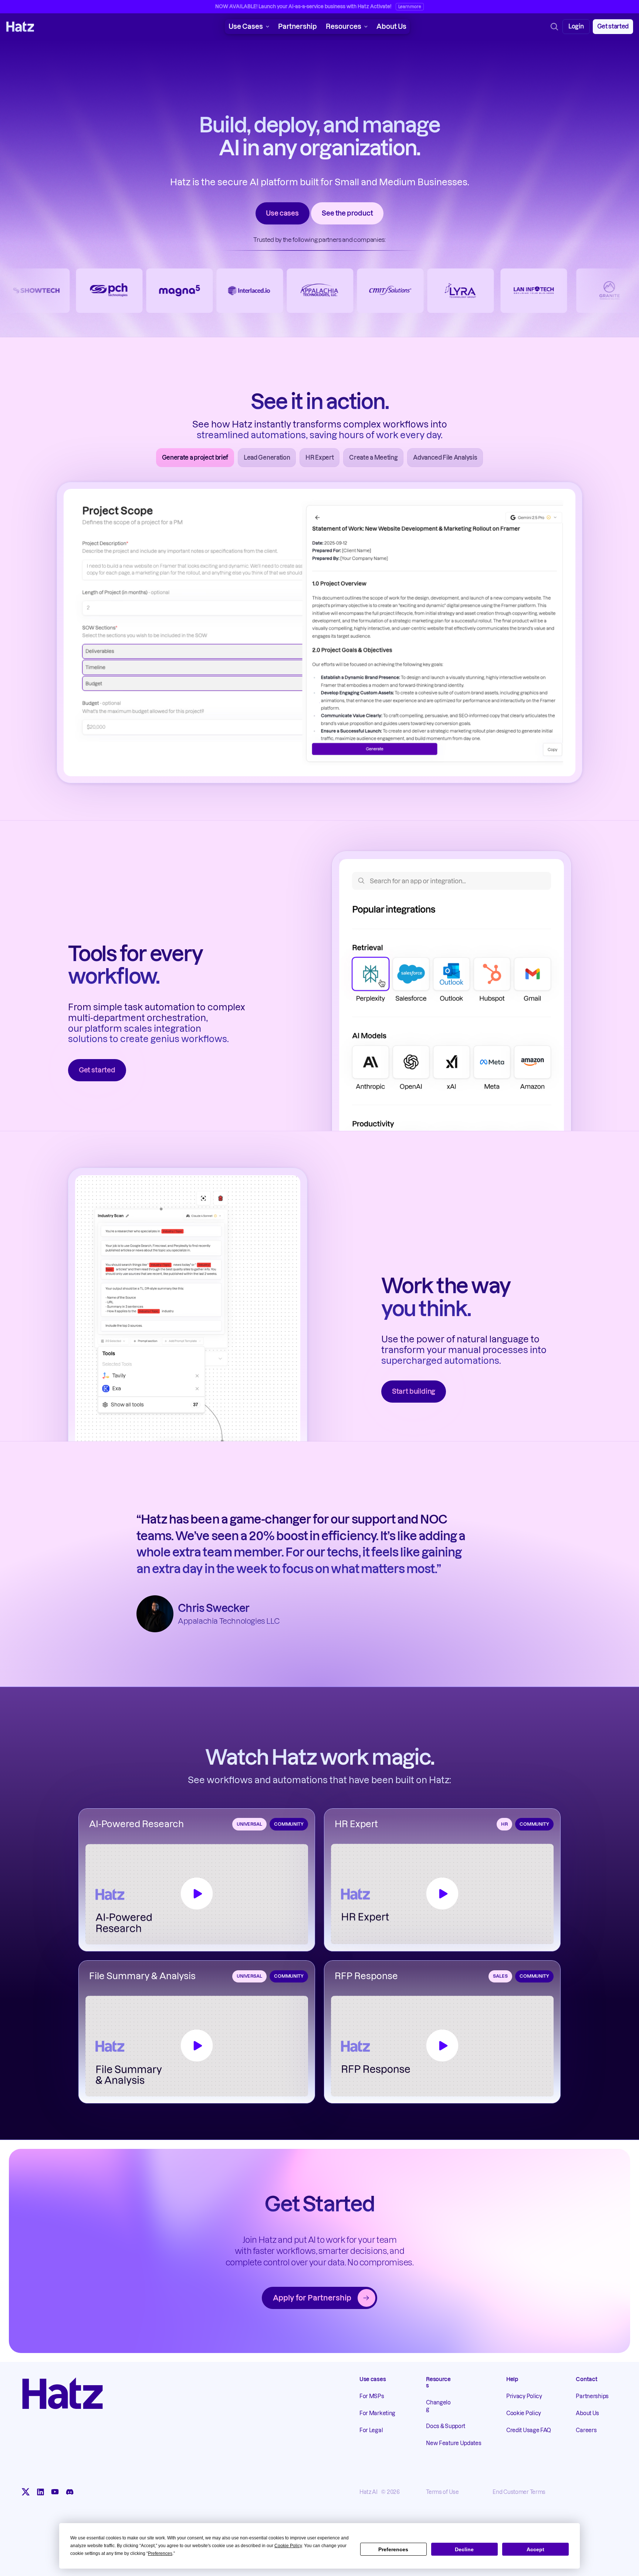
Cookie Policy (524, 2414)
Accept (535, 2549)
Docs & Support (446, 2426)
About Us (391, 26)
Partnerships (592, 2397)
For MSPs (372, 2397)
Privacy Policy (524, 2397)
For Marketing (377, 2414)
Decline (464, 2549)
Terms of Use (442, 2492)
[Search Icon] (554, 27)
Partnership (297, 26)
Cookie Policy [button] (288, 2546)
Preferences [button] (160, 2553)
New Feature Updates (454, 2443)
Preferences (393, 2549)
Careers (586, 2431)
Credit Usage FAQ (529, 2431)
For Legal (371, 2431)
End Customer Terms (519, 2492)
